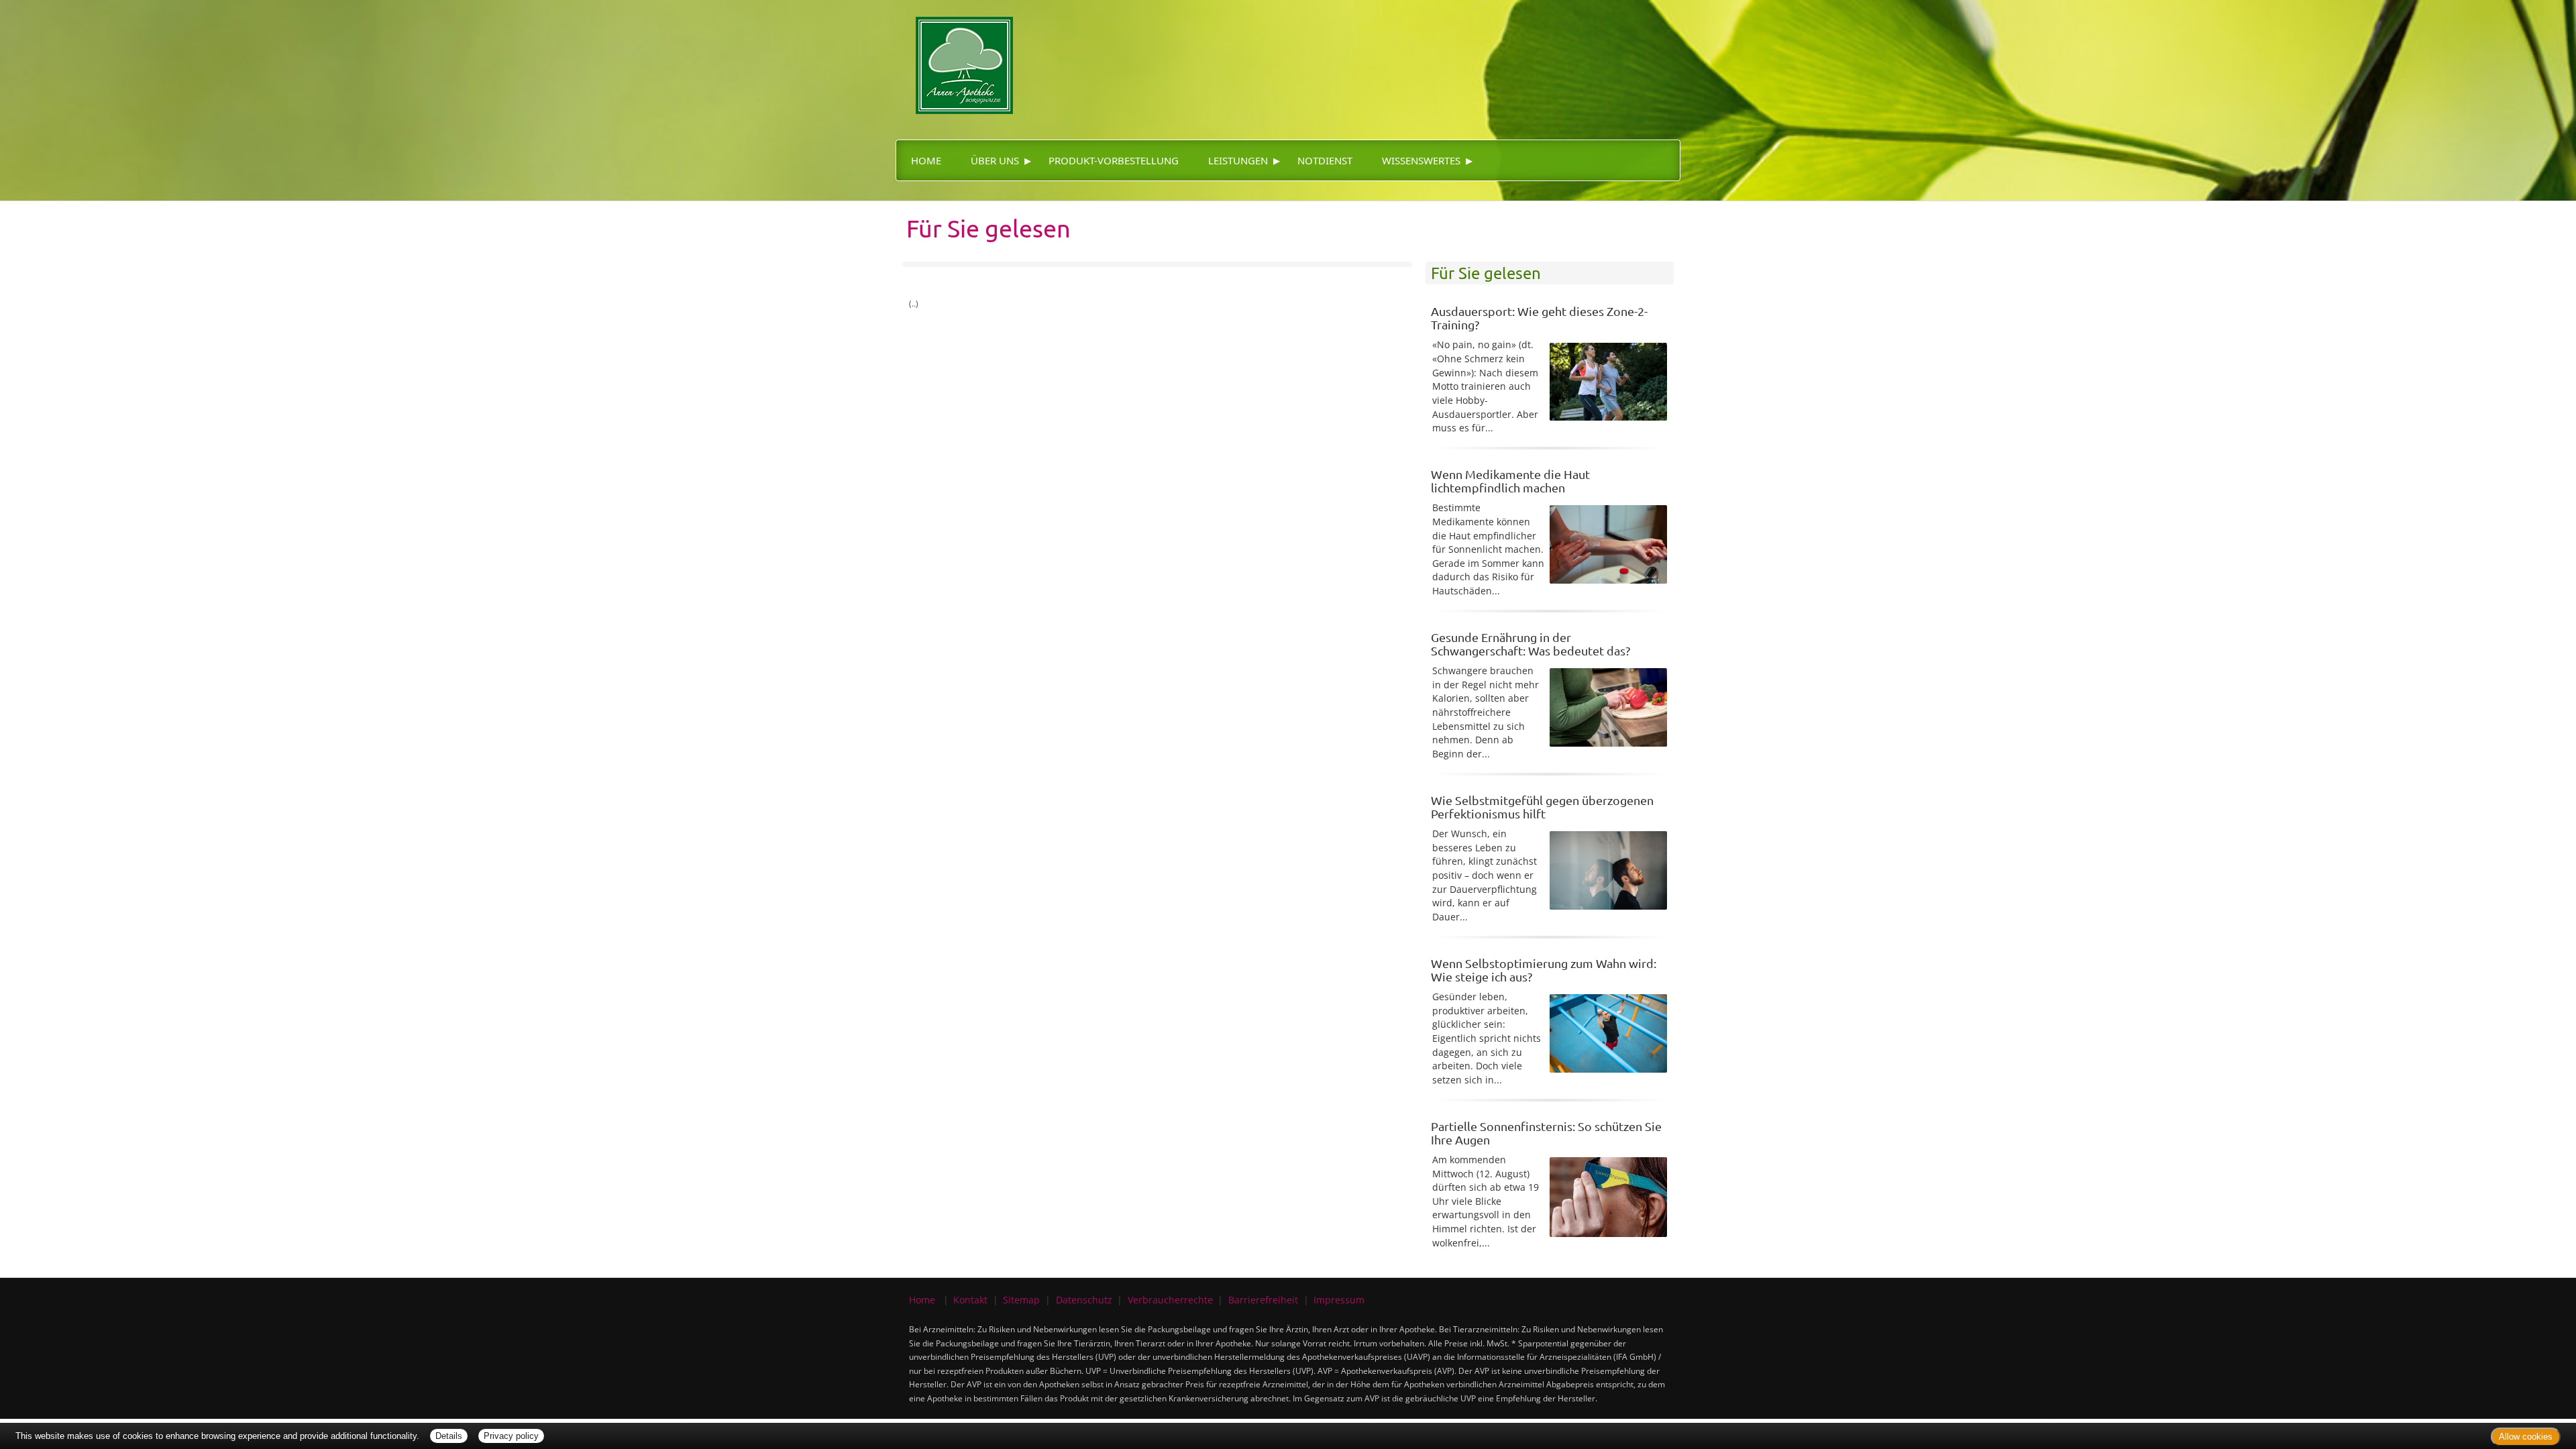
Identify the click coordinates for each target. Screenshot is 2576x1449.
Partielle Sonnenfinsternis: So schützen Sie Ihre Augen (1546, 1133)
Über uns (995, 160)
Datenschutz (1084, 1300)
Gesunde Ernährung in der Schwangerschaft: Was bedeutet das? (1531, 644)
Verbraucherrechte (1170, 1300)
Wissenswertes (1421, 160)
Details (449, 1436)
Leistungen (1238, 160)
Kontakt (970, 1300)
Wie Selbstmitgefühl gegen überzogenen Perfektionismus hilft (1542, 807)
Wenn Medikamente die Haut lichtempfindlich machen (1510, 481)
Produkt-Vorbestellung (1114, 160)
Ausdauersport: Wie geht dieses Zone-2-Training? (1539, 318)
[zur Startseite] (954, 56)
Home (926, 160)
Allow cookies (2526, 1437)
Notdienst (1325, 160)
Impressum (1339, 1300)
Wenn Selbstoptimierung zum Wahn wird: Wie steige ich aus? (1544, 970)
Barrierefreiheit (1263, 1300)
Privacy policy (511, 1436)
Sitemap (1021, 1300)
